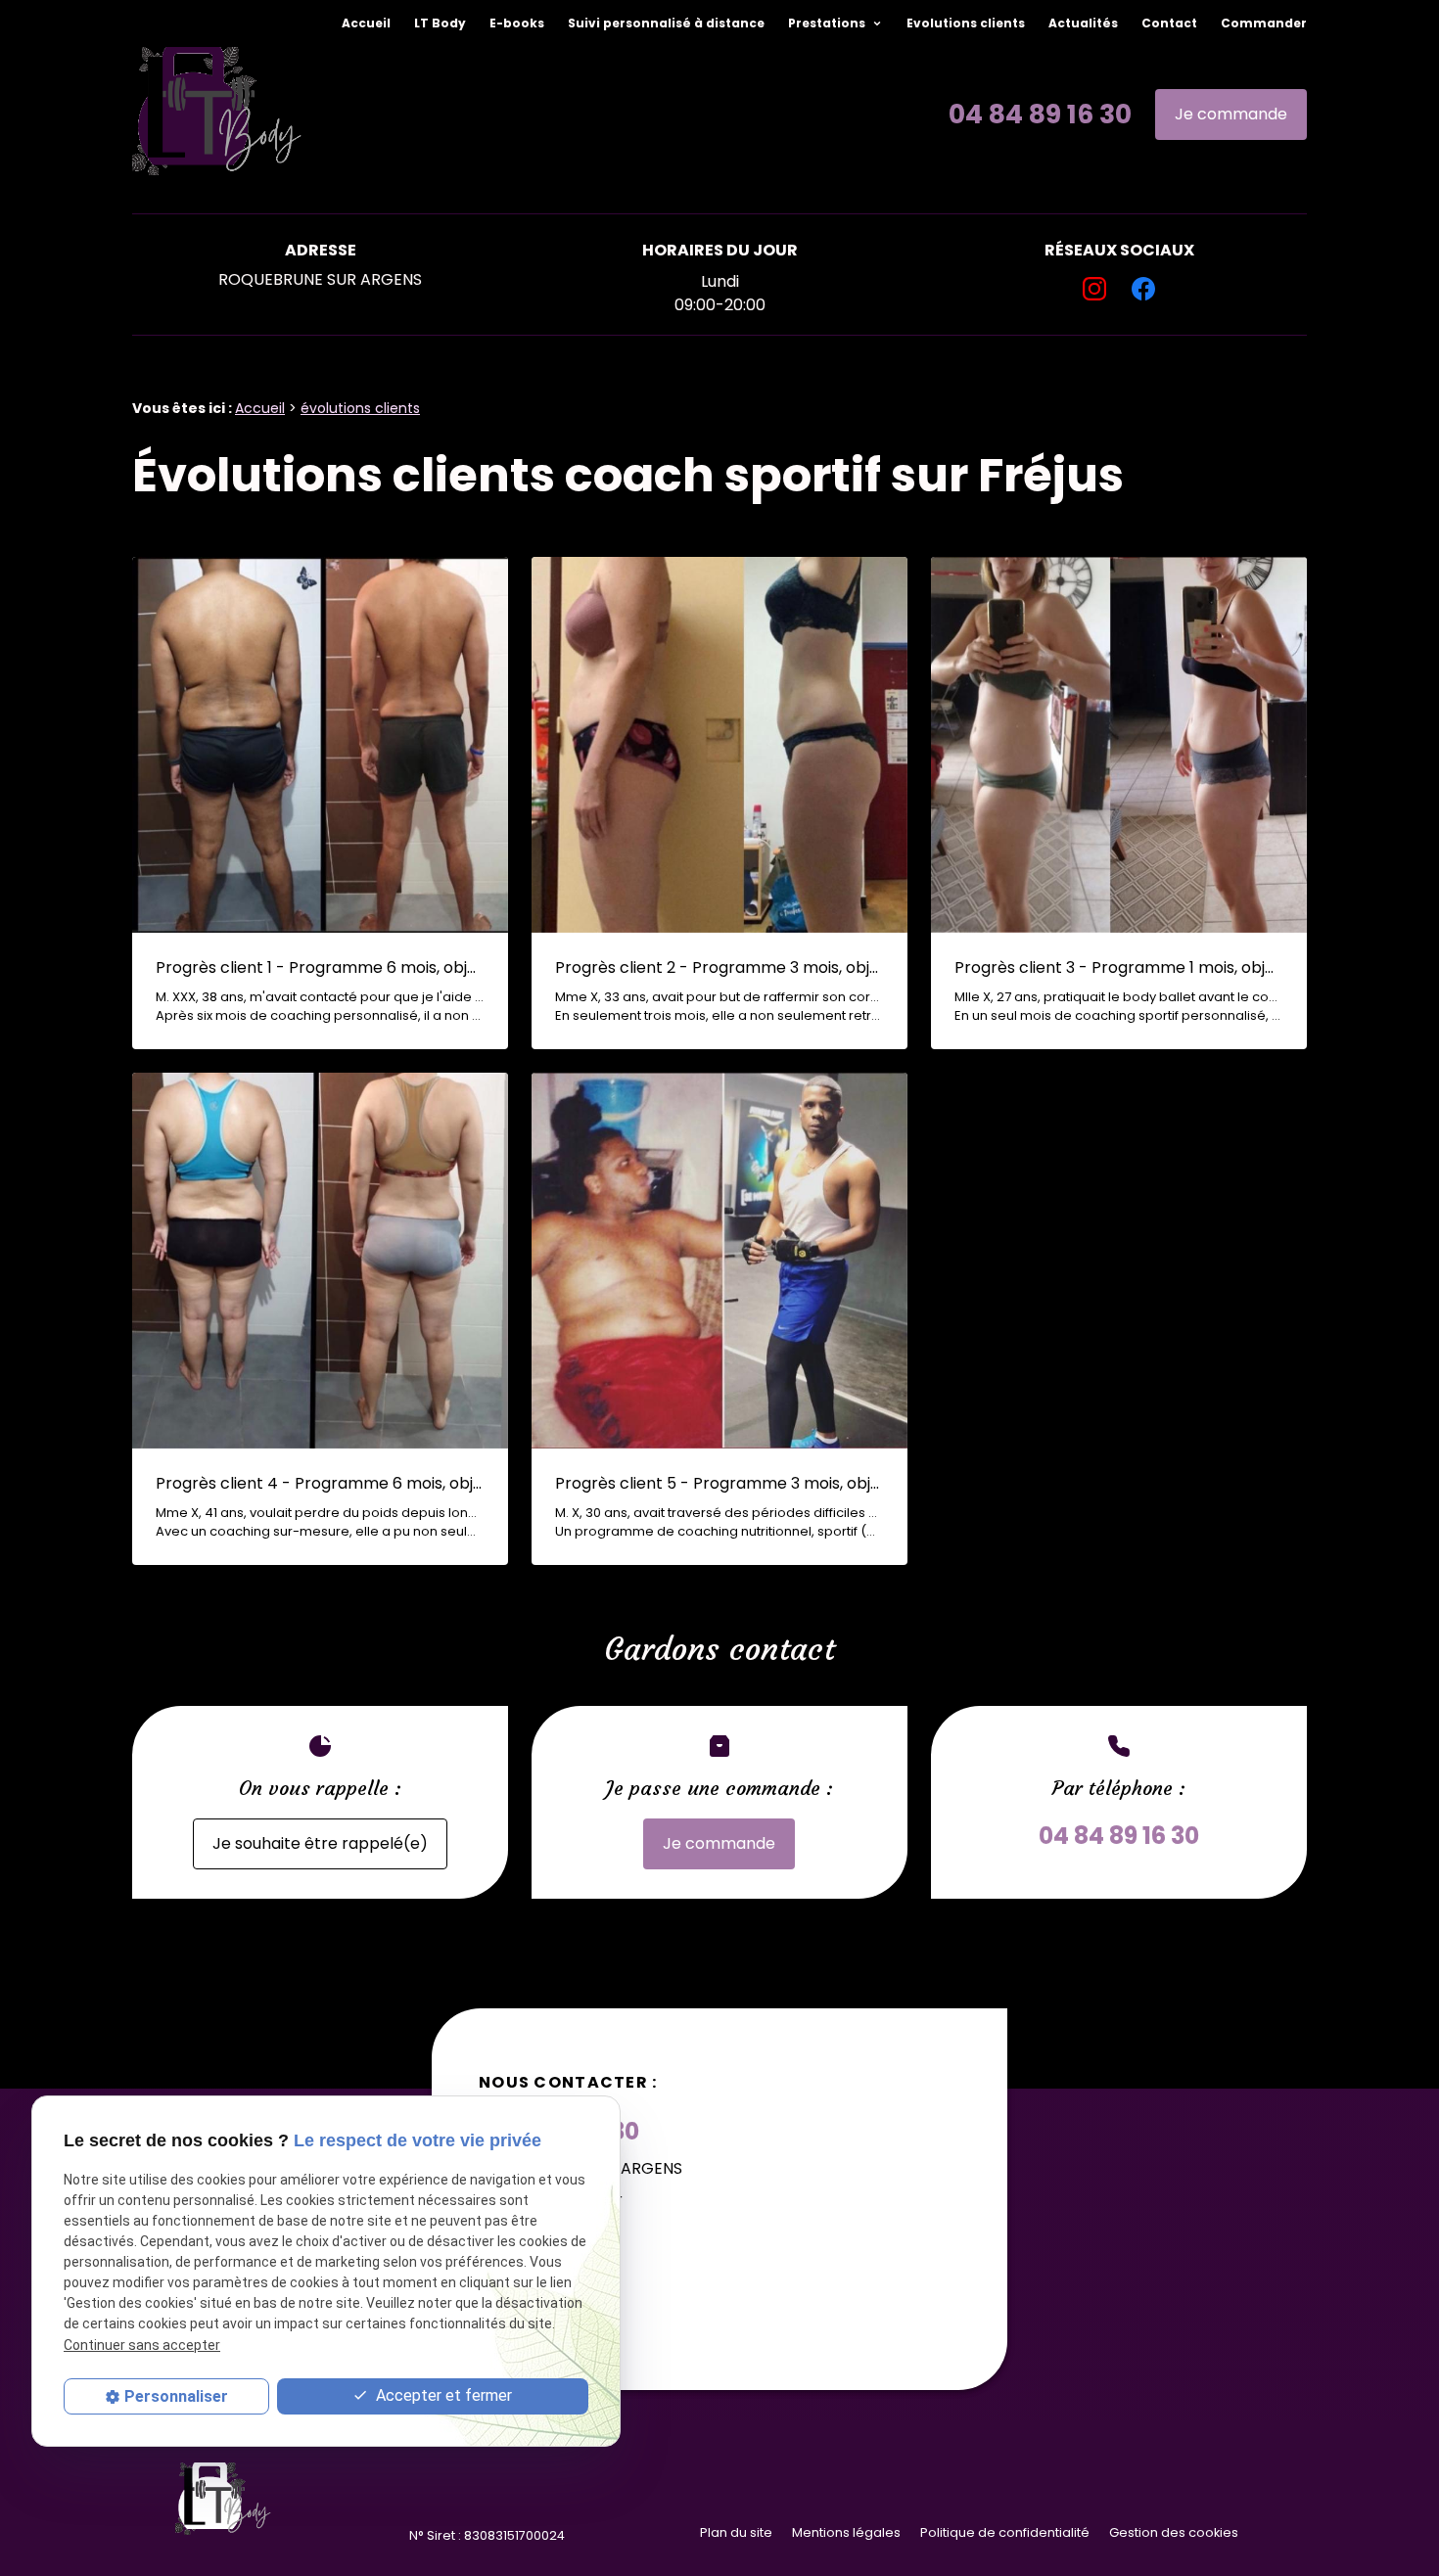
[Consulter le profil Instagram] (1094, 289)
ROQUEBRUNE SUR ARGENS (320, 279)
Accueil (366, 23)
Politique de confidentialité (1005, 2532)
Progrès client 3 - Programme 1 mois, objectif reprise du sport (1119, 967)
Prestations (828, 23)
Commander (1264, 23)
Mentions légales (846, 2532)
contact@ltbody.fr (551, 2200)
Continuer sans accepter (142, 2345)
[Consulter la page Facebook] (1143, 289)
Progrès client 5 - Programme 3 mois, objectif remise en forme (719, 1483)
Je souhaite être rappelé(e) (320, 1843)
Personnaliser (176, 2396)
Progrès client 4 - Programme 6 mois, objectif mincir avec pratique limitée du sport (320, 1483)
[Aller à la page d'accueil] (218, 115)
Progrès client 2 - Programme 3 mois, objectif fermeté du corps (719, 967)
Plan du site (736, 2532)
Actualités (1083, 23)
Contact (1169, 23)
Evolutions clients (966, 23)
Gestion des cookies (1174, 2532)
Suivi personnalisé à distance (666, 23)
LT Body (440, 23)
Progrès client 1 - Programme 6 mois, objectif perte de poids (320, 967)
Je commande (1231, 114)
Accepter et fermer (442, 2396)
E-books (517, 23)
